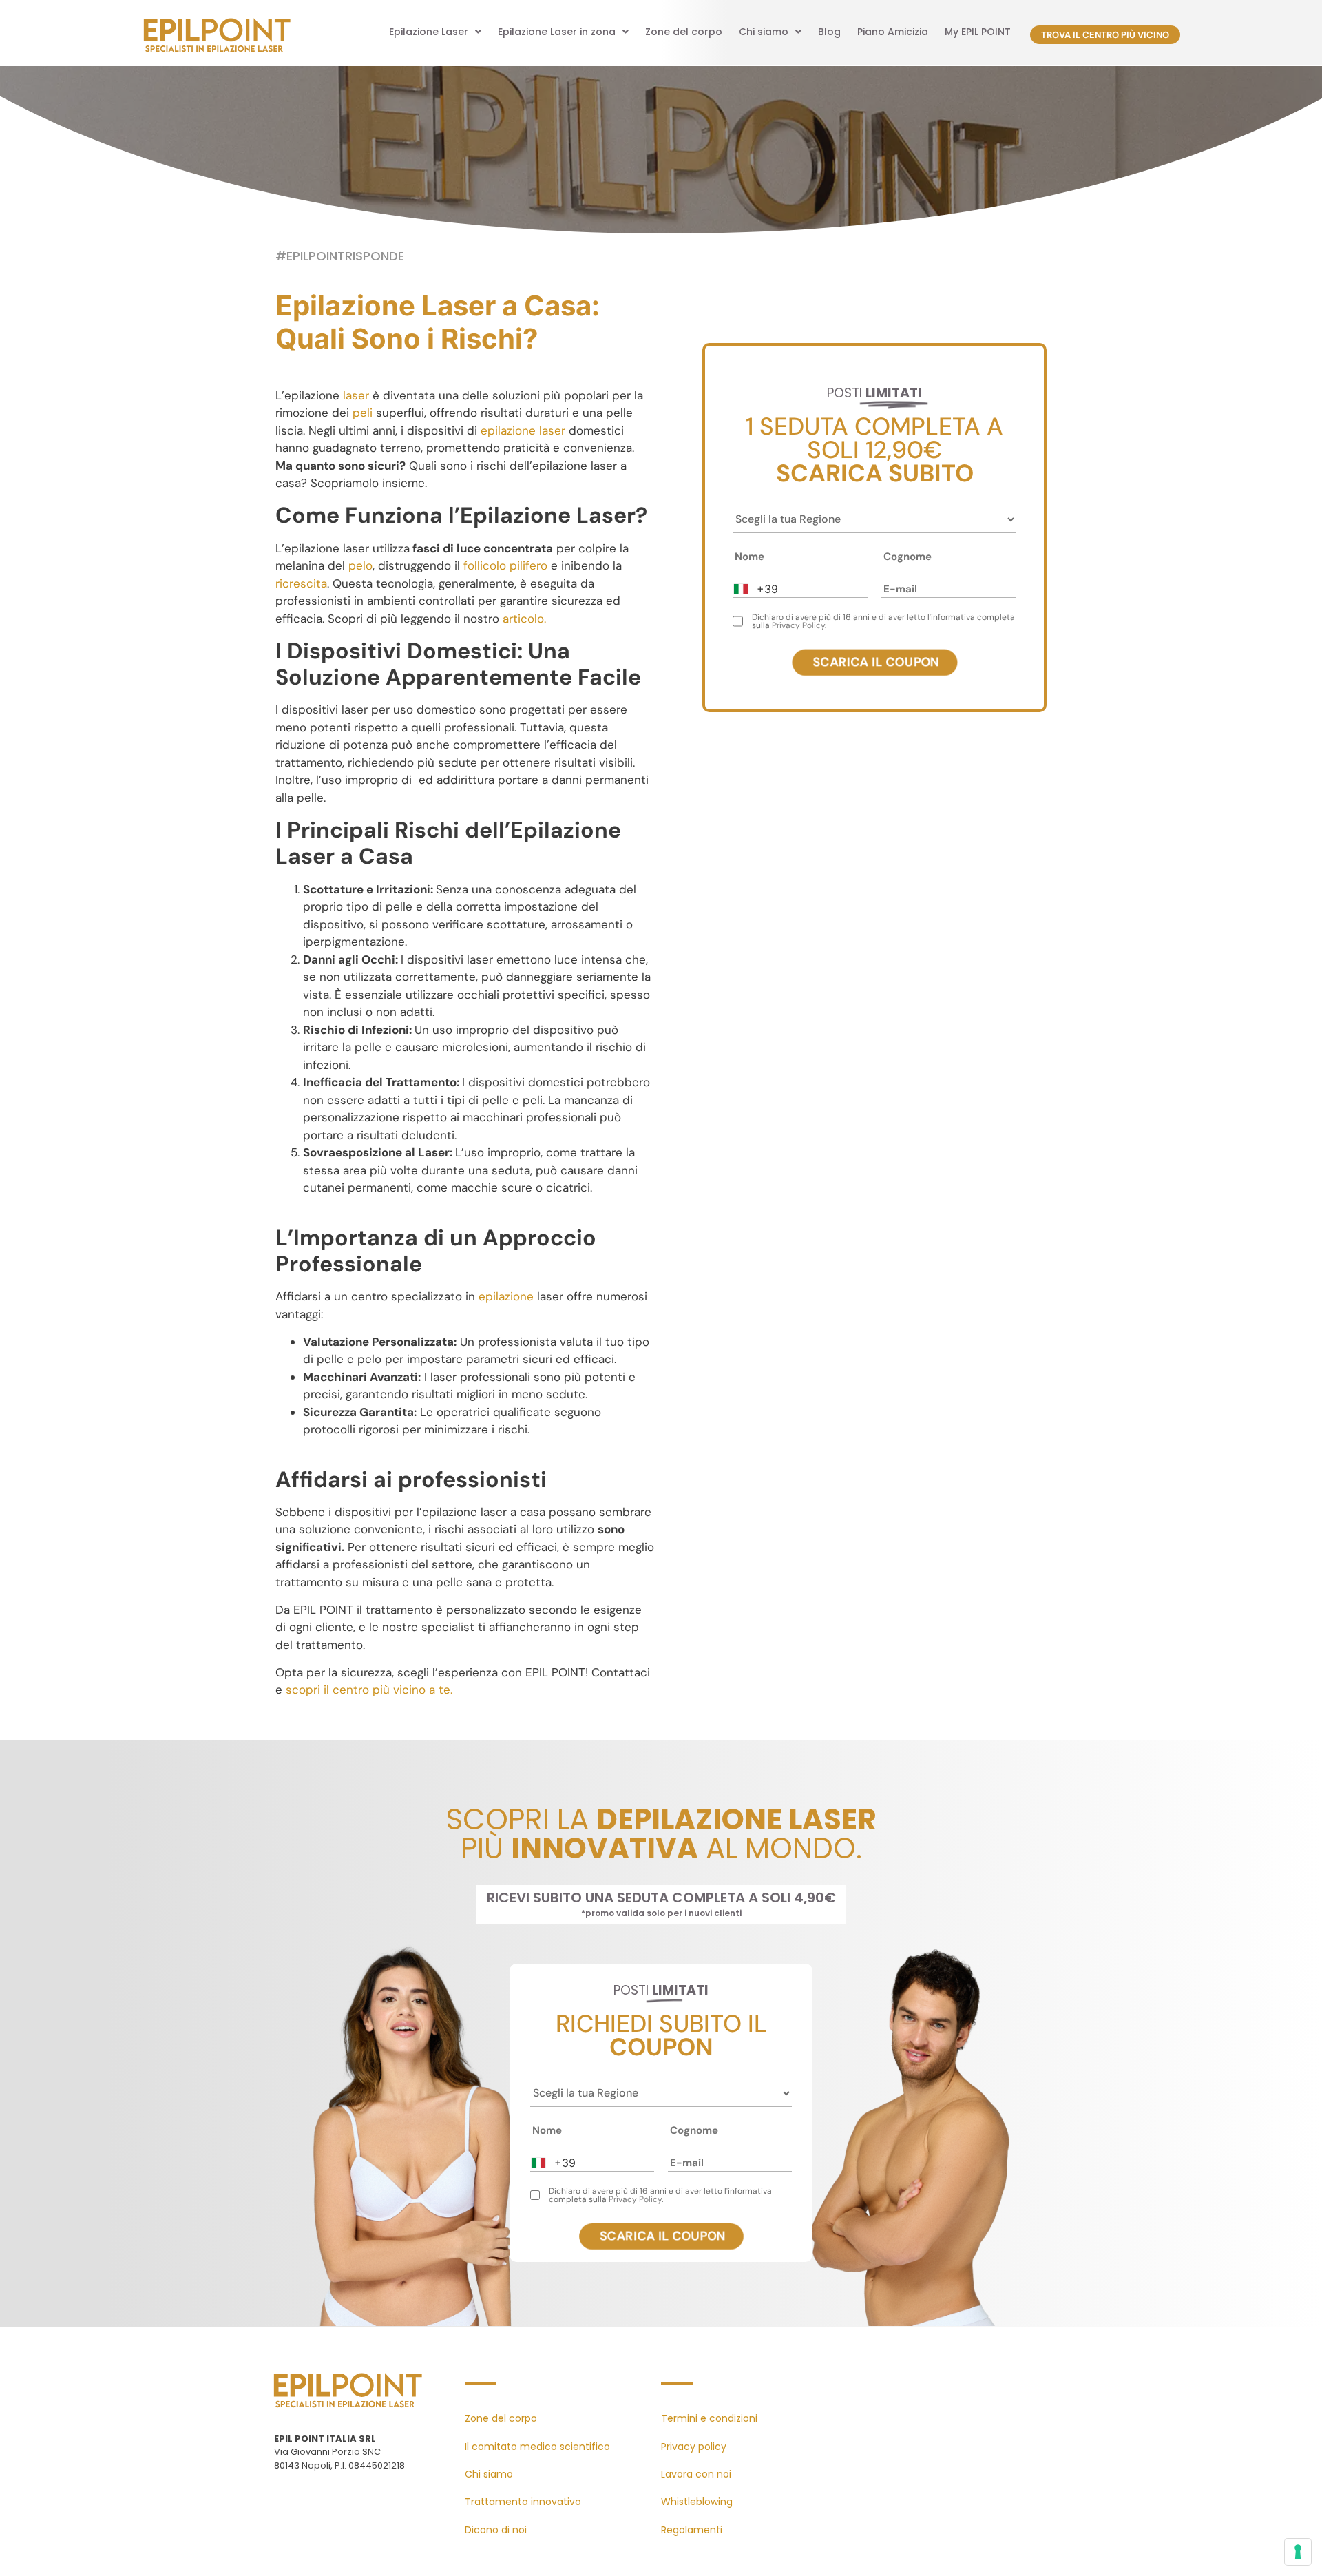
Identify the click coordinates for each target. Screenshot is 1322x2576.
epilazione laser (523, 430)
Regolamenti (692, 2530)
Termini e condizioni (709, 2418)
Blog (829, 32)
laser (356, 395)
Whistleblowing (697, 2502)
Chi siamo (764, 32)
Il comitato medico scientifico (537, 2447)
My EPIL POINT (978, 32)
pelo (360, 565)
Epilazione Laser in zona (557, 32)
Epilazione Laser (429, 32)
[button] (435, 32)
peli (363, 413)
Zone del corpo (684, 32)
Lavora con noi (696, 2474)
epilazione (506, 1296)
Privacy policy (694, 2447)
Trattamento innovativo (523, 2502)
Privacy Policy (798, 625)
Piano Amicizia (893, 32)
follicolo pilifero (505, 565)
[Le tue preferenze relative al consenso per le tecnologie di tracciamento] (1298, 2552)
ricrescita (301, 583)
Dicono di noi (496, 2530)
